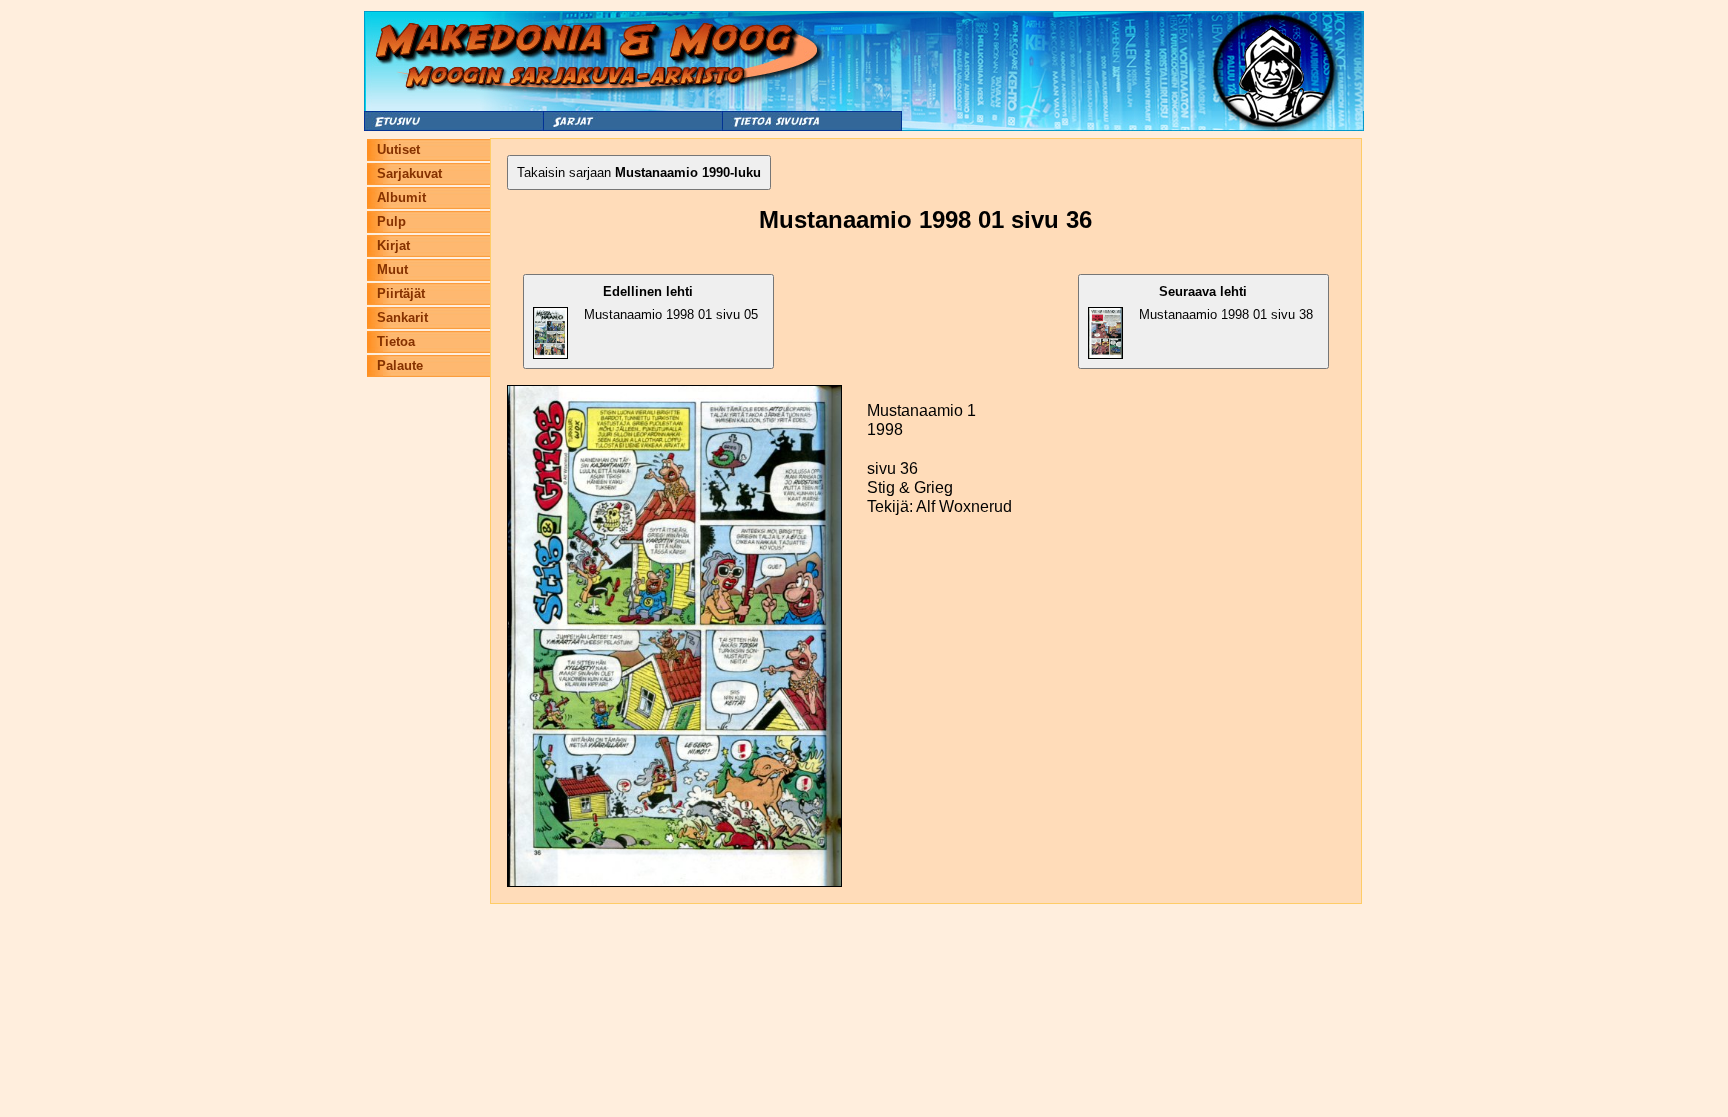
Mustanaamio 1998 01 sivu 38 (1226, 303)
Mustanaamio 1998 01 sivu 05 (671, 303)
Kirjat (393, 245)
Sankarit (402, 317)
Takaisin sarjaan (639, 172)
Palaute (400, 365)
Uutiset (398, 149)
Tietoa (396, 341)
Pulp (391, 221)
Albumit (401, 197)
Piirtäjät (401, 293)
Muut (392, 269)
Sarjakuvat (409, 173)
